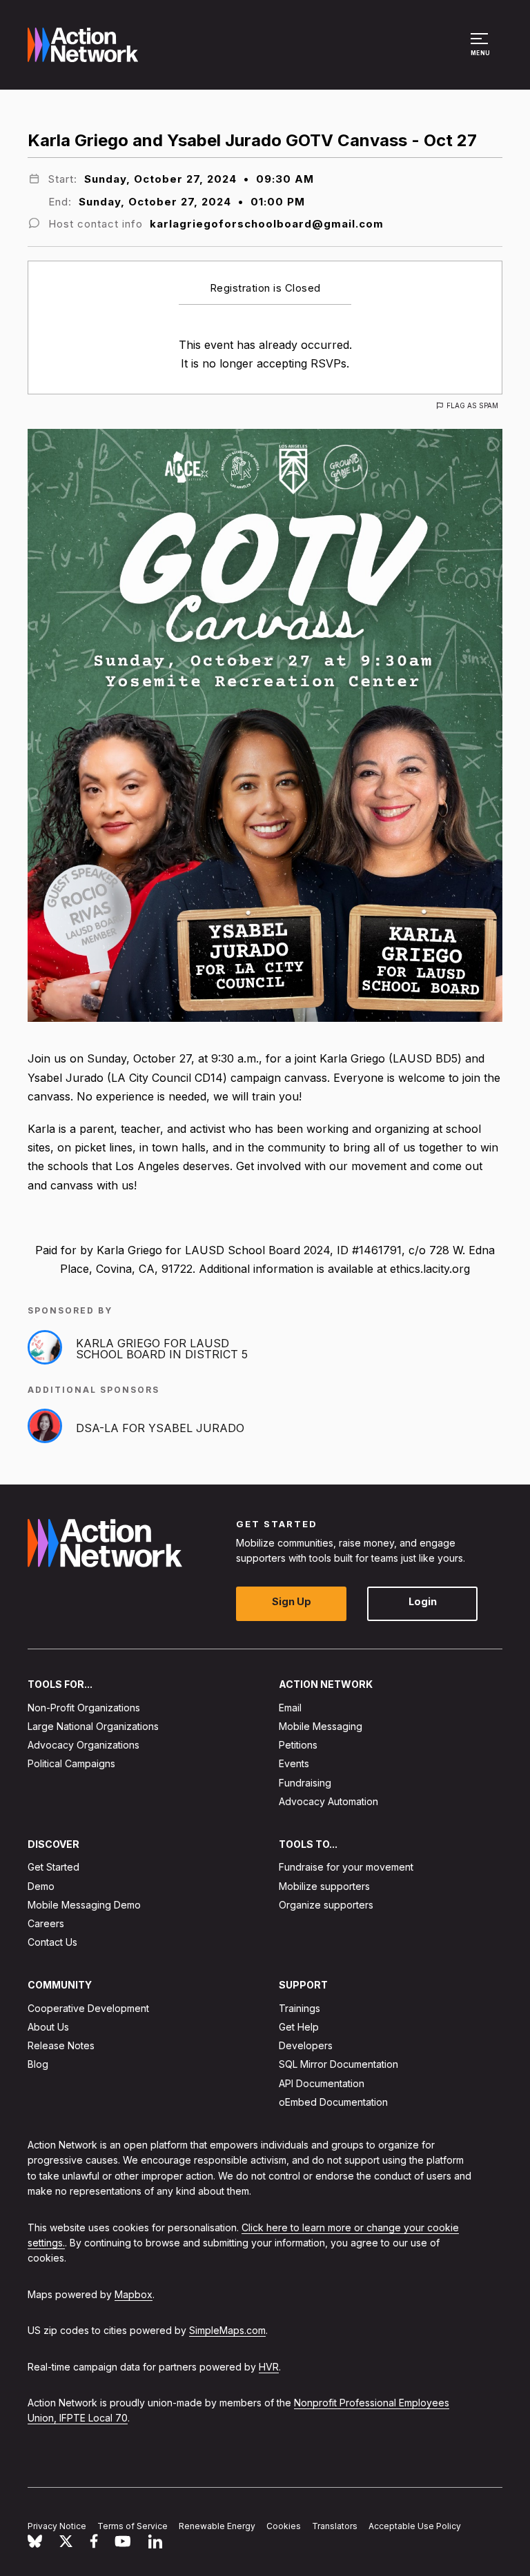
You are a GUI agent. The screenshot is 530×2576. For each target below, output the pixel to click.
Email (290, 1708)
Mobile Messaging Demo (84, 1905)
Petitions (298, 1745)
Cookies (284, 2526)
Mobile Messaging (321, 1726)
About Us (48, 2027)
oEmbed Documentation (333, 2102)
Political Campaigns (71, 1764)
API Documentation (322, 2083)
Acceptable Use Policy (415, 2526)
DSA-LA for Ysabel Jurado (160, 1428)
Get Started (53, 1868)
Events (294, 1764)
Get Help (299, 2027)
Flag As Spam (472, 405)
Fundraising (305, 1783)
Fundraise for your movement (346, 1868)
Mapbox (134, 2294)
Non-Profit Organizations (84, 1708)
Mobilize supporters (324, 1886)
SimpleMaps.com (227, 2330)
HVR (269, 2367)
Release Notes (61, 2045)
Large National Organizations (93, 1726)
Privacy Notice (57, 2526)
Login (423, 1602)
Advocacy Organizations (84, 1745)
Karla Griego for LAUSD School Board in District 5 (162, 1349)
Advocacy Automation (328, 1801)
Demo (41, 1886)
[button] (481, 51)
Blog (38, 2065)
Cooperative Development (88, 2008)
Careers (46, 1923)
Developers (306, 2045)
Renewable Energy (217, 2526)
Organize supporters (326, 1905)
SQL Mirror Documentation (338, 2065)
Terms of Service (132, 2526)
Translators (335, 2526)
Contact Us (52, 1942)
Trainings (300, 2008)
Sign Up (292, 1602)
